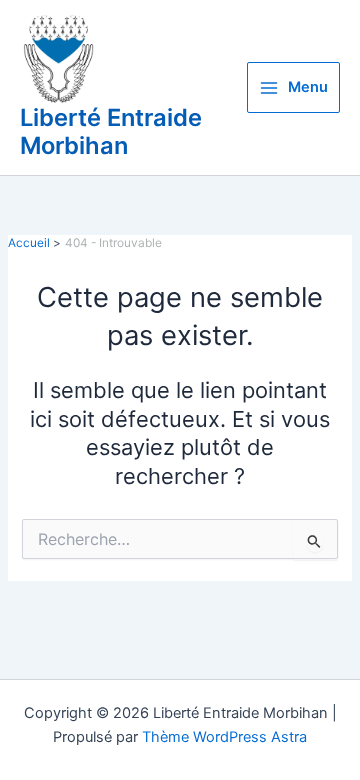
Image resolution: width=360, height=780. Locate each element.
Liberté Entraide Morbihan (111, 131)
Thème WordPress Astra (224, 737)
